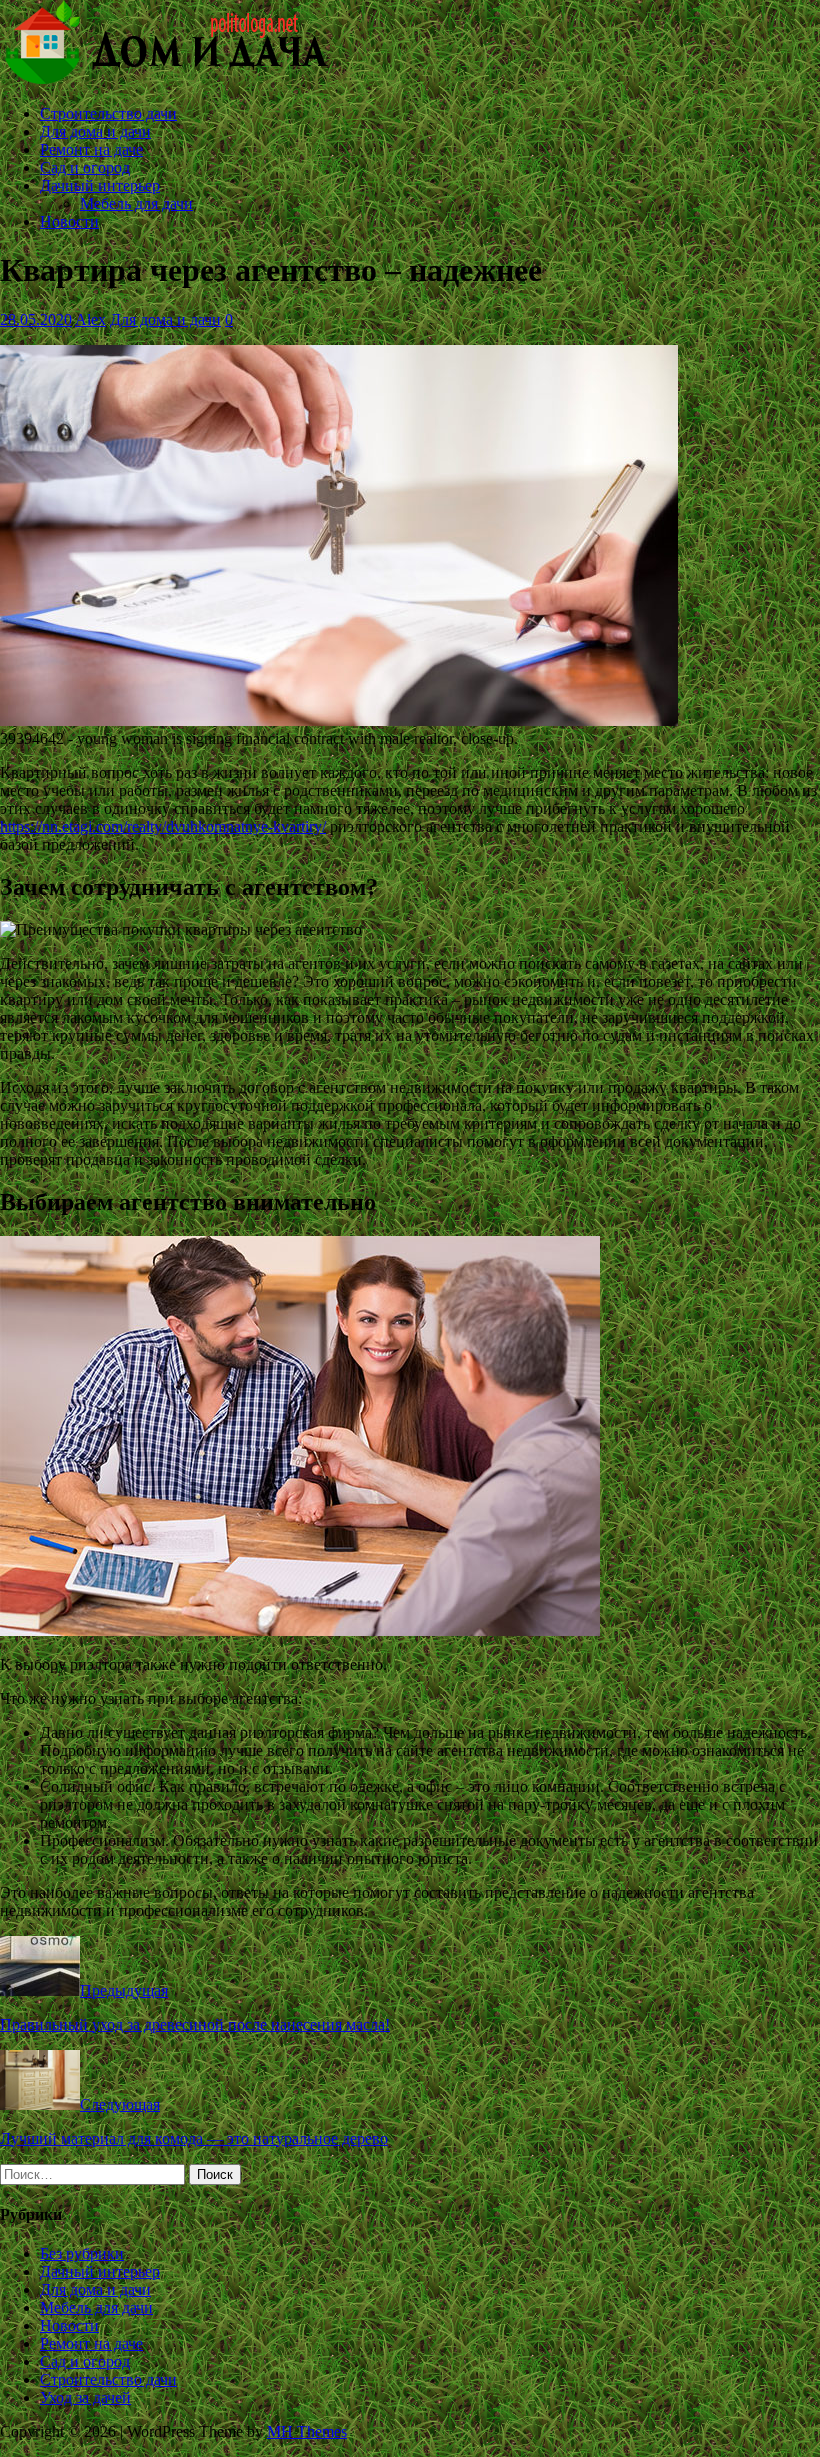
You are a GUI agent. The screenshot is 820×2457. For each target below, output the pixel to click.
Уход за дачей (85, 2397)
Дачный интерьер (100, 185)
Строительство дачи (108, 113)
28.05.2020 (36, 319)
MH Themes (307, 2431)
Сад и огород (85, 167)
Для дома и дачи (95, 131)
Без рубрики (82, 2253)
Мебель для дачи (136, 203)
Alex (90, 319)
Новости (69, 221)
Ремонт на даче (91, 149)
